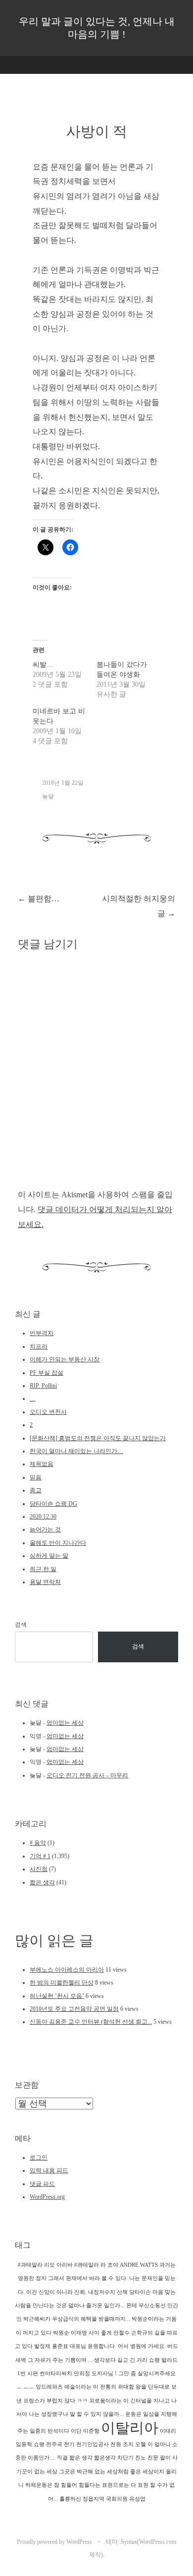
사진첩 (39, 1869)
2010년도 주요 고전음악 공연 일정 (74, 2009)
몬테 (132, 2306)
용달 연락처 (45, 1582)
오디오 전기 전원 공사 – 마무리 (87, 1775)
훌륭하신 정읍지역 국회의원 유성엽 (102, 2499)
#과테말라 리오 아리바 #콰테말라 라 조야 (68, 2265)
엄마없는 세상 (65, 1723)
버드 (173, 2346)
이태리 (168, 2431)
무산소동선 (152, 2306)
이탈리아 (130, 2428)
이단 (76, 2431)
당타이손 (140, 2292)
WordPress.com (158, 2542)
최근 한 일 (43, 1569)
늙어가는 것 (45, 1529)
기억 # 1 (40, 1856)
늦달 (48, 796)
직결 (62, 2458)
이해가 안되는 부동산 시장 (65, 1359)
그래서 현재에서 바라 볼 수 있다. (88, 2278)
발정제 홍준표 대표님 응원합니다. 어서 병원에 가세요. (100, 2346)
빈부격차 (42, 1333)
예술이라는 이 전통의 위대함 (99, 2387)
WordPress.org (47, 2197)
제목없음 (42, 1464)
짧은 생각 (42, 1882)
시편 (33, 2373)
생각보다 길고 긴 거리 (121, 2360)
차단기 (125, 2458)
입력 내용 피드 (49, 2170)
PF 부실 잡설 (47, 1373)
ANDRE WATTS (139, 2265)
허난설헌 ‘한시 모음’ (57, 1996)
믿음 (36, 1477)
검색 (21, 1625)
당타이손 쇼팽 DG (53, 1504)
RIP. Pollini (43, 1386)
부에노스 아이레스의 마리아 (67, 1970)
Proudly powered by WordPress (54, 2542)
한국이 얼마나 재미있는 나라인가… (76, 1451)
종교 (36, 1490)
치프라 (39, 1347)
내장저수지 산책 (108, 2292)
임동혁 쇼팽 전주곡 (39, 2444)
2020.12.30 (43, 1517)
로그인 (39, 2158)
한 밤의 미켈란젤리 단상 (62, 1983)
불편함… (39, 899)
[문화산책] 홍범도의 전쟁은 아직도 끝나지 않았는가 (98, 1438)
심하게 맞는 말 (49, 1556)
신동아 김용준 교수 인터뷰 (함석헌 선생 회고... (91, 2022)
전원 (116, 2444)
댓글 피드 (42, 2184)
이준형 (91, 2431)
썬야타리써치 (56, 2373)
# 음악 (38, 1843)
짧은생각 (105, 2458)
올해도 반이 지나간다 (58, 1543)
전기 (69, 2444)
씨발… (43, 665)
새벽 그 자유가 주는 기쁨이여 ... (54, 2360)
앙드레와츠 (49, 2387)
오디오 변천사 (48, 1412)
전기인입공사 (93, 2444)
